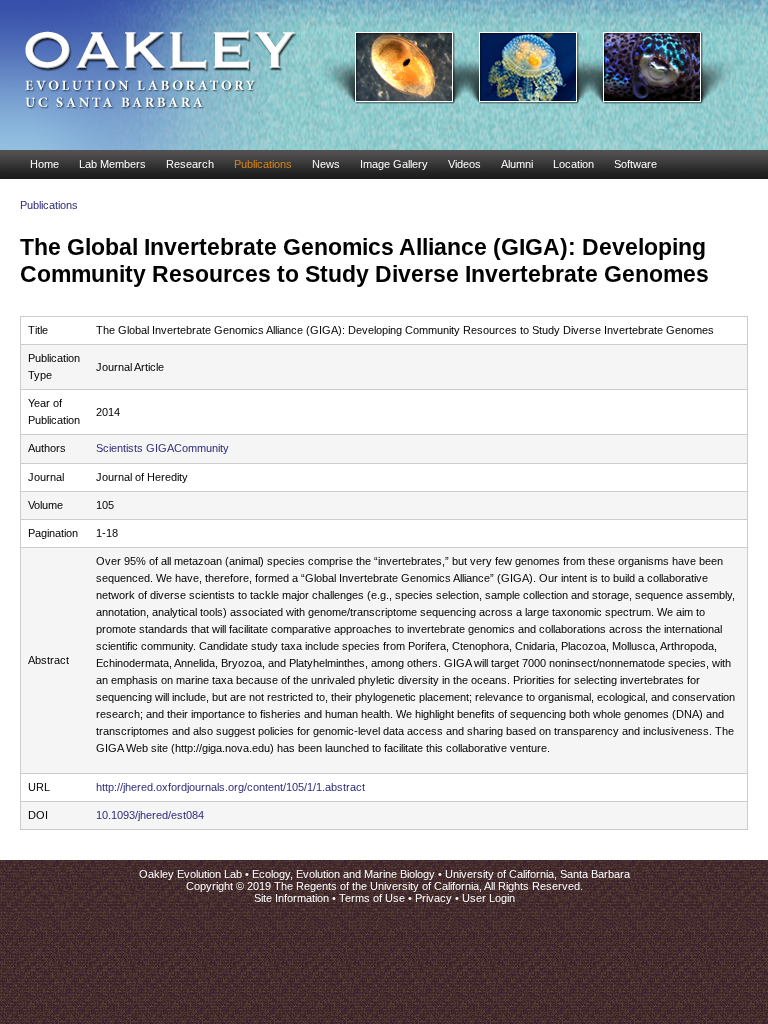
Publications (263, 164)
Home (44, 164)
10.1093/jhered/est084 (150, 815)
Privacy (433, 898)
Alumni (517, 164)
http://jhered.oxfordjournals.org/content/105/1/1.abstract (230, 787)
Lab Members (112, 164)
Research (190, 164)
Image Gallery (394, 164)
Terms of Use (372, 898)
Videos (464, 164)
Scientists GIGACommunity (162, 448)
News (326, 164)
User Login (488, 898)
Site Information (291, 898)
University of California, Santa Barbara (537, 874)
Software (635, 164)
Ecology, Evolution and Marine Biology (343, 874)
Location (573, 164)
